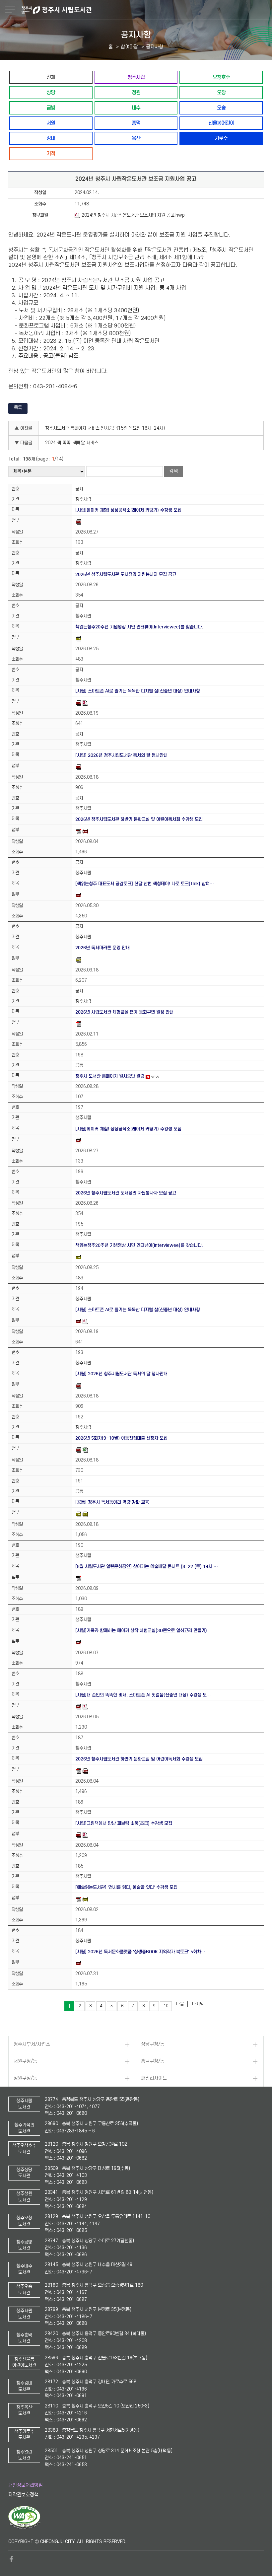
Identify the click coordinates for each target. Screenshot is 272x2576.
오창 (221, 92)
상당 (51, 92)
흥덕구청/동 (153, 2061)
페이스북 (12, 2559)
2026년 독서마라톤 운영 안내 (102, 948)
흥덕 (136, 123)
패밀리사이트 (154, 2078)
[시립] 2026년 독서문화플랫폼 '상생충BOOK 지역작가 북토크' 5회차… (140, 1952)
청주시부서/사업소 (32, 2044)
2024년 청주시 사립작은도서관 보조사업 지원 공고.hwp (133, 215)
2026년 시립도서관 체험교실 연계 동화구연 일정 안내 (124, 1012)
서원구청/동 (25, 2061)
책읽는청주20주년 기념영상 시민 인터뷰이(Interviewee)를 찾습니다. (139, 627)
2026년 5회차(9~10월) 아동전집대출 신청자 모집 (121, 1438)
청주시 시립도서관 (146, 10)
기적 (51, 153)
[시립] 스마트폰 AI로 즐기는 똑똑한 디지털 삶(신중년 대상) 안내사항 (138, 691)
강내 (51, 138)
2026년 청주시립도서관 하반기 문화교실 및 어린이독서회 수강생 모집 (139, 819)
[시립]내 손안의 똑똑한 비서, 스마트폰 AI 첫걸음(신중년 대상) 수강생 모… (143, 1695)
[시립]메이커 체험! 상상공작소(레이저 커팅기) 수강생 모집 (128, 510)
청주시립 (136, 77)
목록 (18, 408)
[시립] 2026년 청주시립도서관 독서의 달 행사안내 (121, 755)
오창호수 (221, 77)
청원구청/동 (25, 2078)
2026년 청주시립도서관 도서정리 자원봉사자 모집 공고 (126, 574)
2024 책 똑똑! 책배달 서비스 (72, 443)
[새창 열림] (24, 2528)
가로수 (221, 138)
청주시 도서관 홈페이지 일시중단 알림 (110, 1076)
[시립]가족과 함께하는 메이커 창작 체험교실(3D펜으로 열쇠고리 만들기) (141, 1631)
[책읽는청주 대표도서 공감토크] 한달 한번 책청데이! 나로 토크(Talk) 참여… (145, 884)
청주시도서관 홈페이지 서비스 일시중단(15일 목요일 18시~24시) (105, 428)
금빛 (51, 108)
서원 (51, 123)
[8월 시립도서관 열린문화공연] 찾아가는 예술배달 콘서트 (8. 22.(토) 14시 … (147, 1567)
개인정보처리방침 (26, 2485)
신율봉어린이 (221, 123)
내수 (136, 108)
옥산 (136, 138)
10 (166, 2006)
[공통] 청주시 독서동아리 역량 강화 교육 (112, 1502)
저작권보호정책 (23, 2495)
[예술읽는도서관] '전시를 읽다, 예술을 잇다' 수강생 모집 (126, 1887)
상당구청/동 (153, 2044)
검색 (173, 471)
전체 (51, 77)
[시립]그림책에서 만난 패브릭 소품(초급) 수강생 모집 (124, 1823)
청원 (136, 92)
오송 (221, 108)
